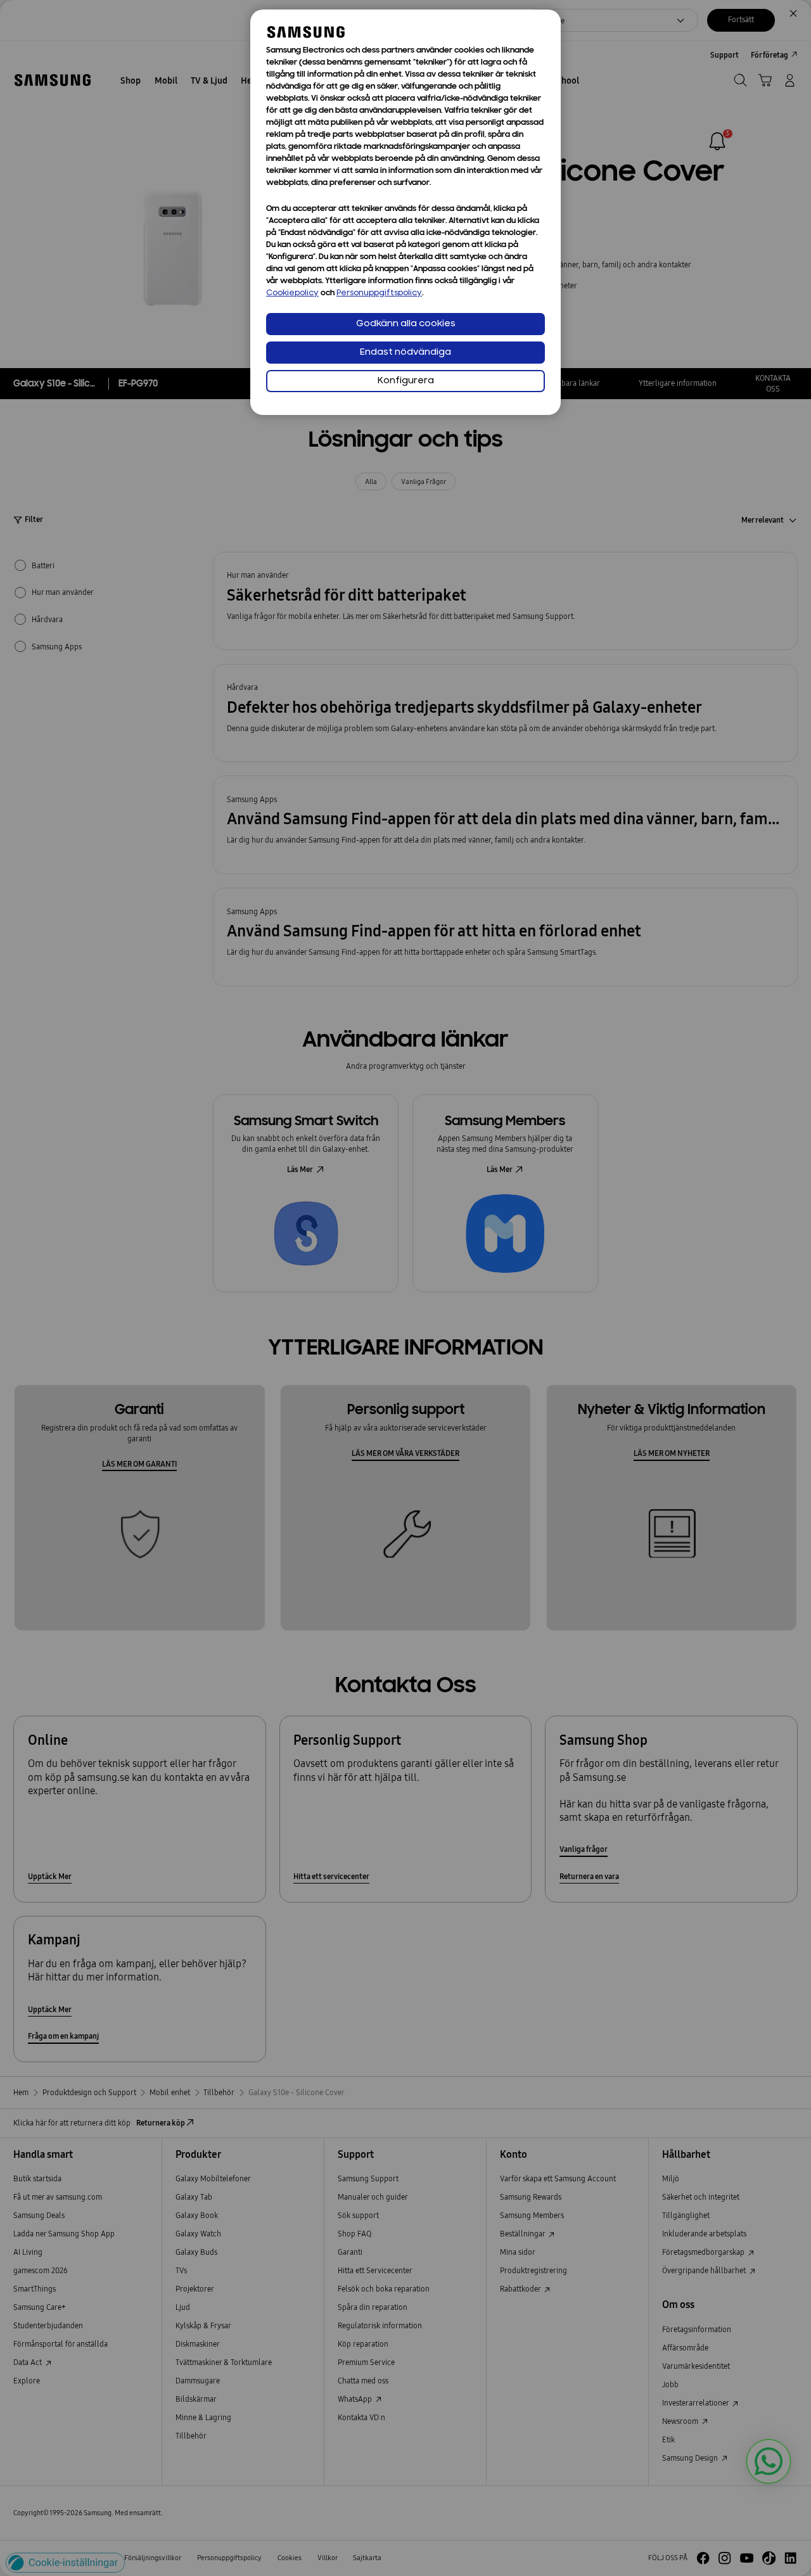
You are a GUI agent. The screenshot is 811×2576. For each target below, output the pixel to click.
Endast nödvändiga (405, 353)
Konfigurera (406, 381)
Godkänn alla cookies (406, 324)
